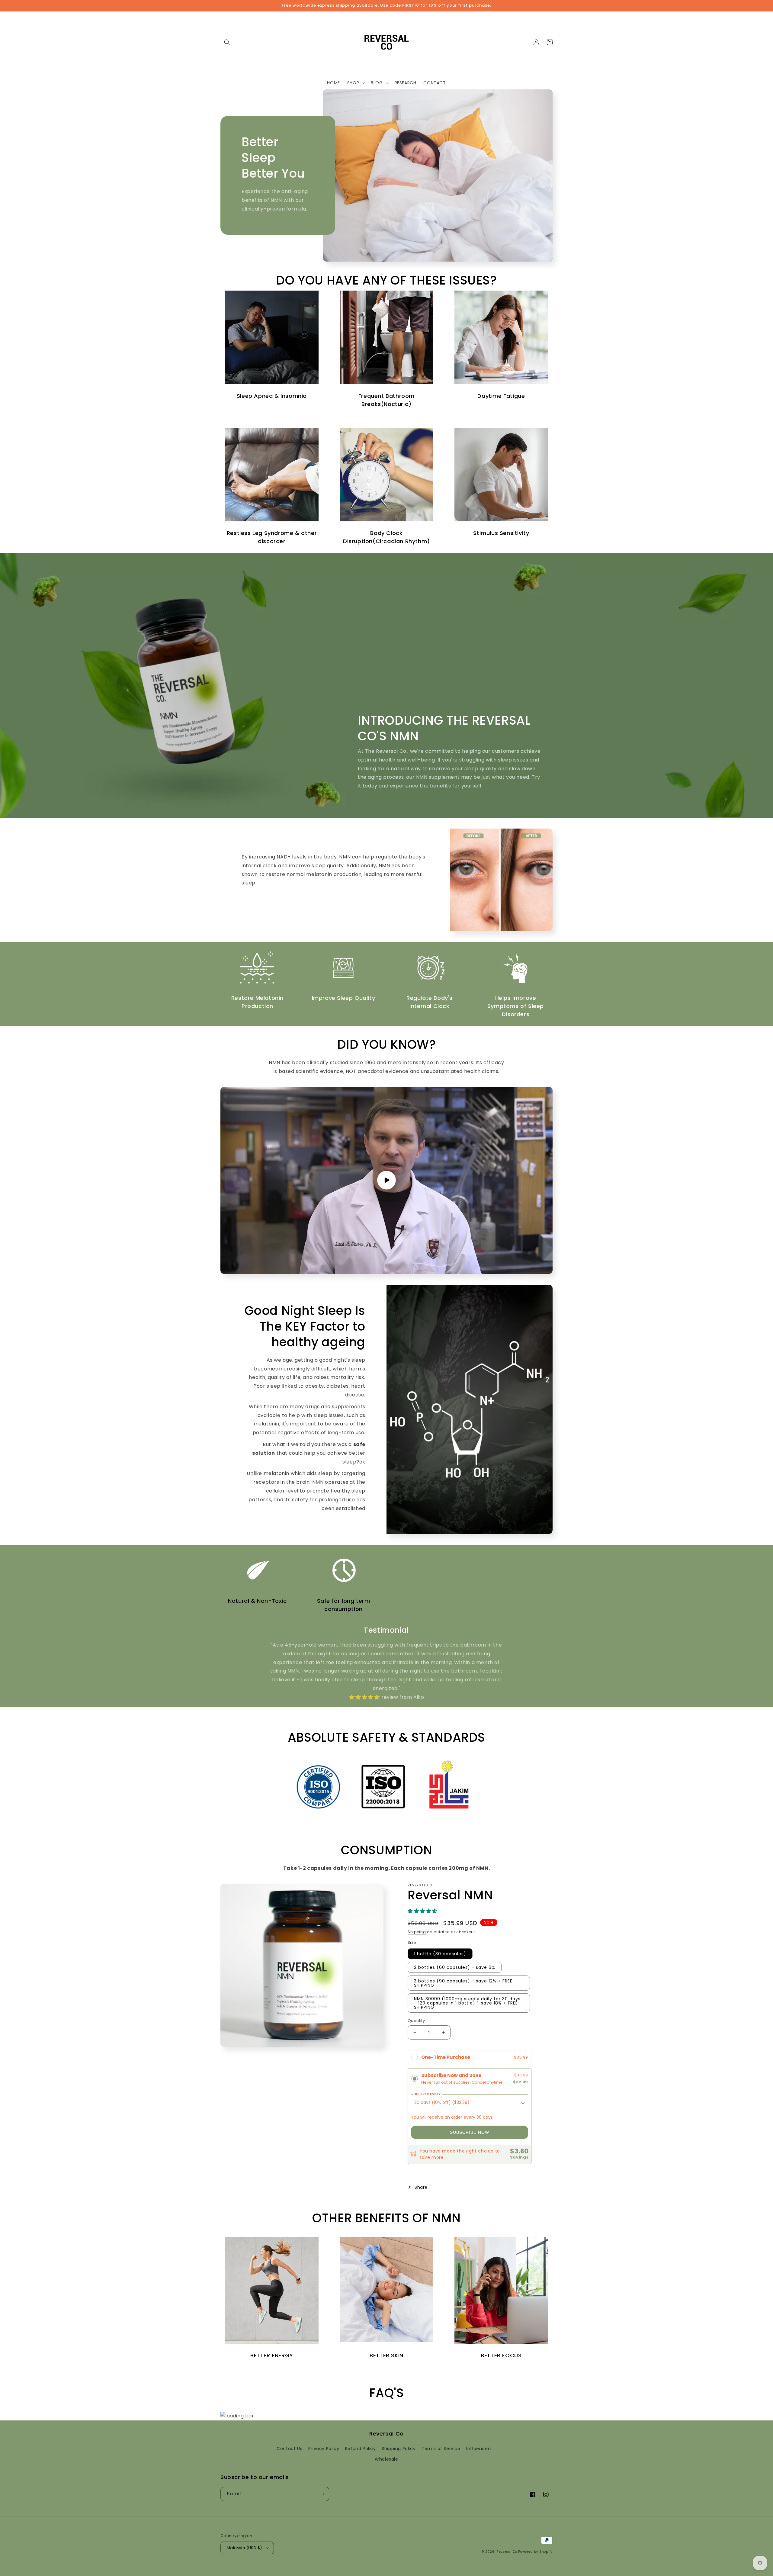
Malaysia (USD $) (244, 2548)
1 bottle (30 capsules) (440, 1954)
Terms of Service (441, 2449)
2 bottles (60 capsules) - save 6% (455, 1967)
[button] (227, 42)
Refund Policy (361, 2449)
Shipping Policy (399, 2449)
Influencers (479, 2449)
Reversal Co (507, 2552)
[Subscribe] (322, 2494)
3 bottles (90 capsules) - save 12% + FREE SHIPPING (463, 1983)
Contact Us (289, 2449)
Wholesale (386, 2459)
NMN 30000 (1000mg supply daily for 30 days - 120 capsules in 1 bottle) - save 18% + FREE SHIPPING (467, 2003)
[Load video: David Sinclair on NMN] (386, 1180)
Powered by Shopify (535, 2552)
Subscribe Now (470, 2132)
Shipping (417, 1932)
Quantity (416, 2021)
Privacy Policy (324, 2449)
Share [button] (421, 2187)
